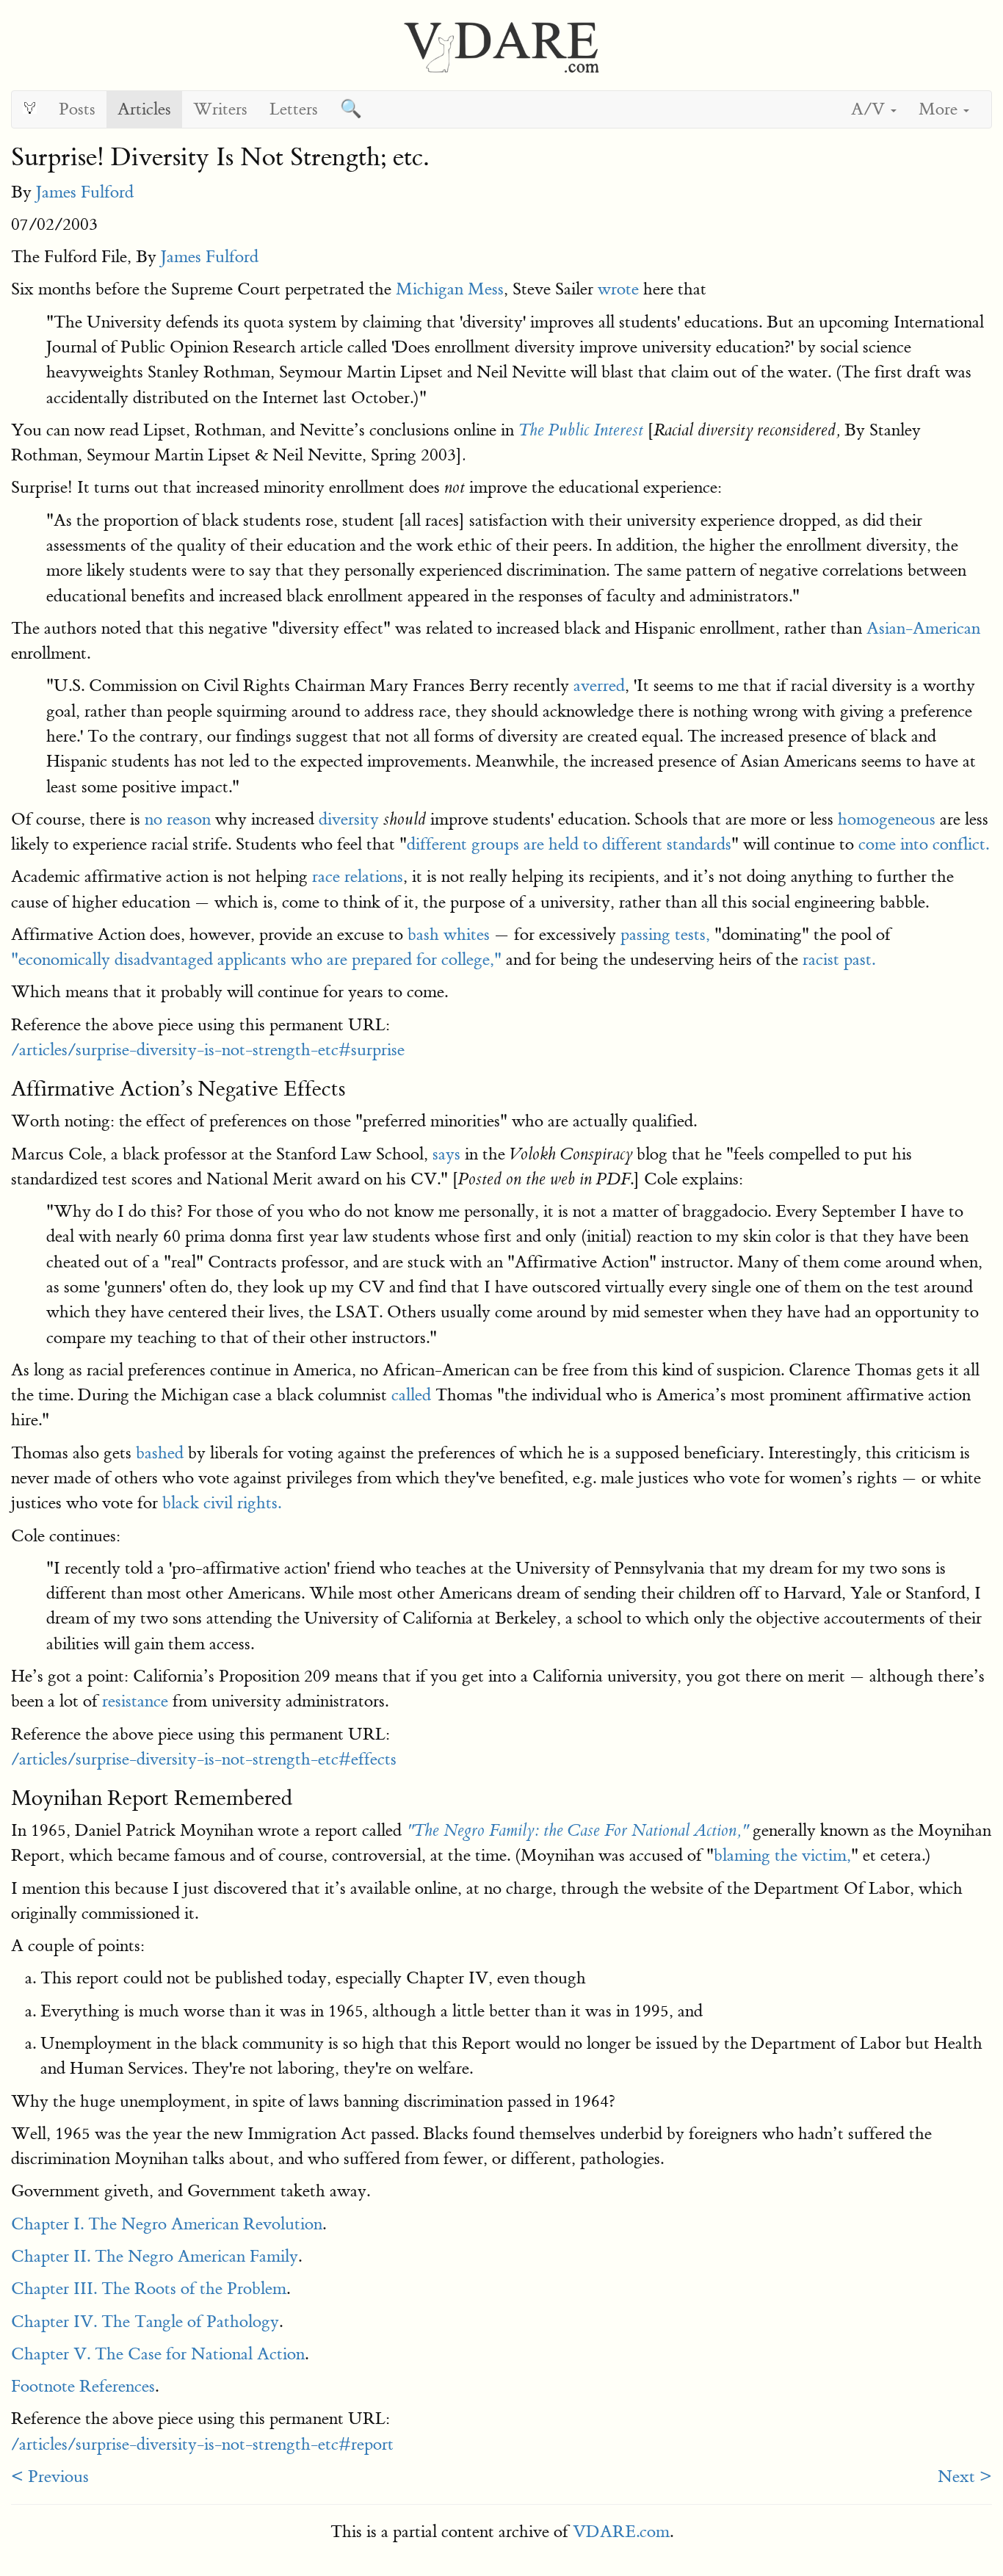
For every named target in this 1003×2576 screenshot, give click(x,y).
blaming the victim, (782, 1855)
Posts (77, 109)
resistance (135, 1701)
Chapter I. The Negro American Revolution (167, 2224)
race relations (358, 876)
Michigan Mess (450, 289)
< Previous (50, 2476)
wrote (618, 289)
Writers (220, 109)
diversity (349, 819)
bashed (160, 1453)
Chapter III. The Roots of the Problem (149, 2289)
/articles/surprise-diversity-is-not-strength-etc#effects (204, 1759)
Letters (294, 109)
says (446, 1154)
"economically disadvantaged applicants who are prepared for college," (256, 959)
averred (599, 685)
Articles (144, 109)
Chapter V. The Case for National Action (158, 2354)
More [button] (940, 109)
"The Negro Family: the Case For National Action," (577, 1831)
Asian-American (923, 628)
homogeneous (887, 819)
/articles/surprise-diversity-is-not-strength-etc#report (202, 2444)
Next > (965, 2476)
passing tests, (665, 934)
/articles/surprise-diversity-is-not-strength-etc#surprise (208, 1050)
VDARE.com (621, 2532)
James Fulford (85, 192)
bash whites (449, 934)
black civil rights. (222, 1503)
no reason (178, 819)
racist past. (839, 959)
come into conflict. (924, 844)
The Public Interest (581, 430)
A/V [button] (870, 109)
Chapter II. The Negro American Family (155, 2256)
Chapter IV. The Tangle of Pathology (145, 2322)
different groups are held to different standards (569, 844)
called (411, 1395)
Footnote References (83, 2386)
